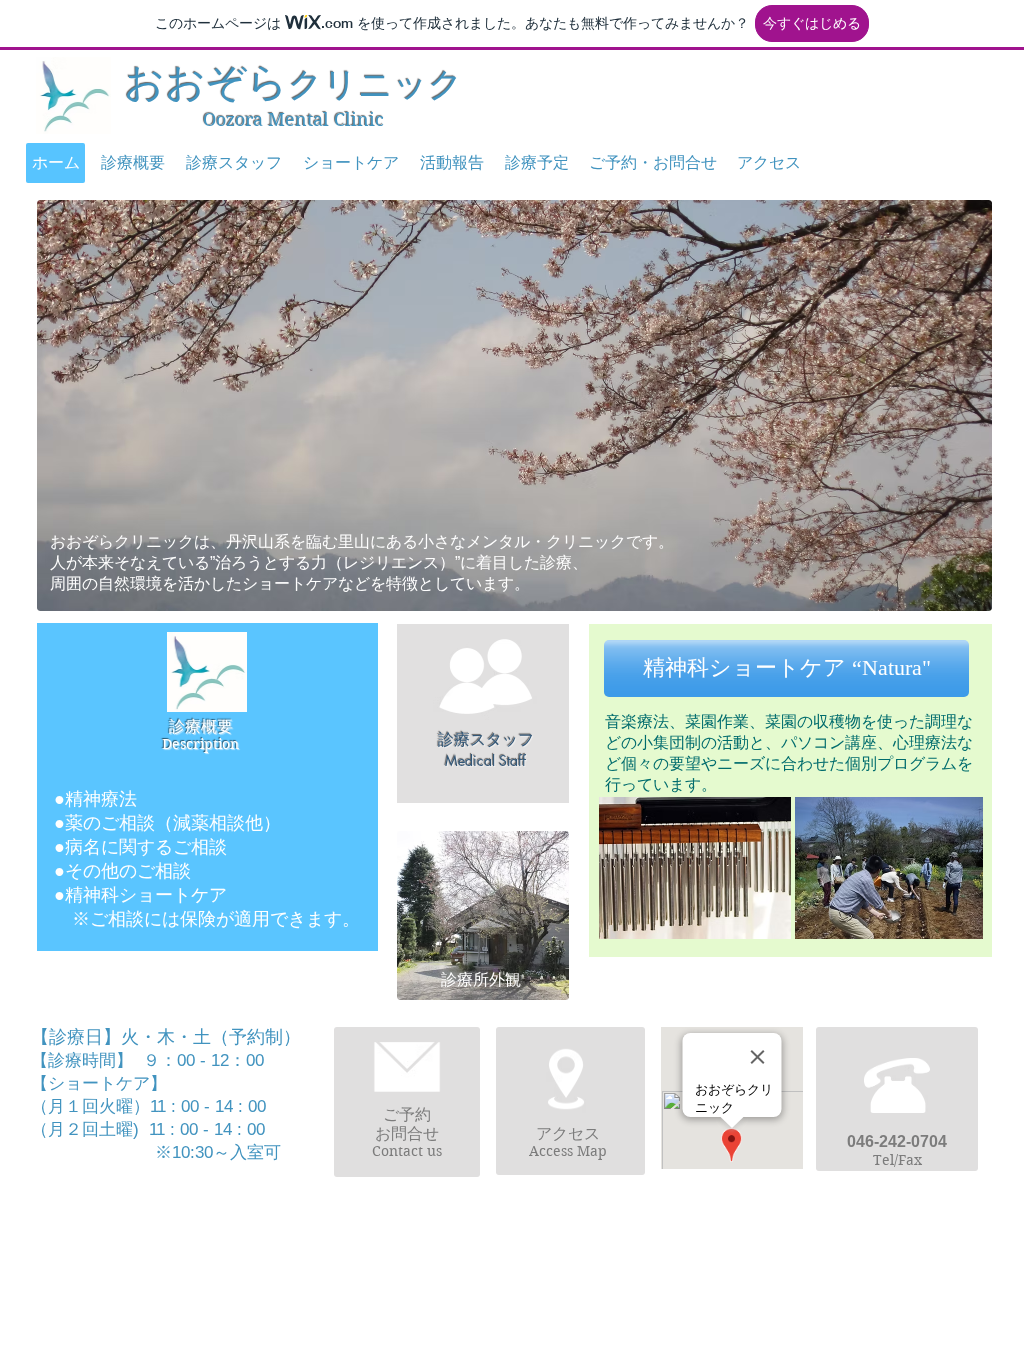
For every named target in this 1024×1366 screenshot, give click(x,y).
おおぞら (293, 82)
